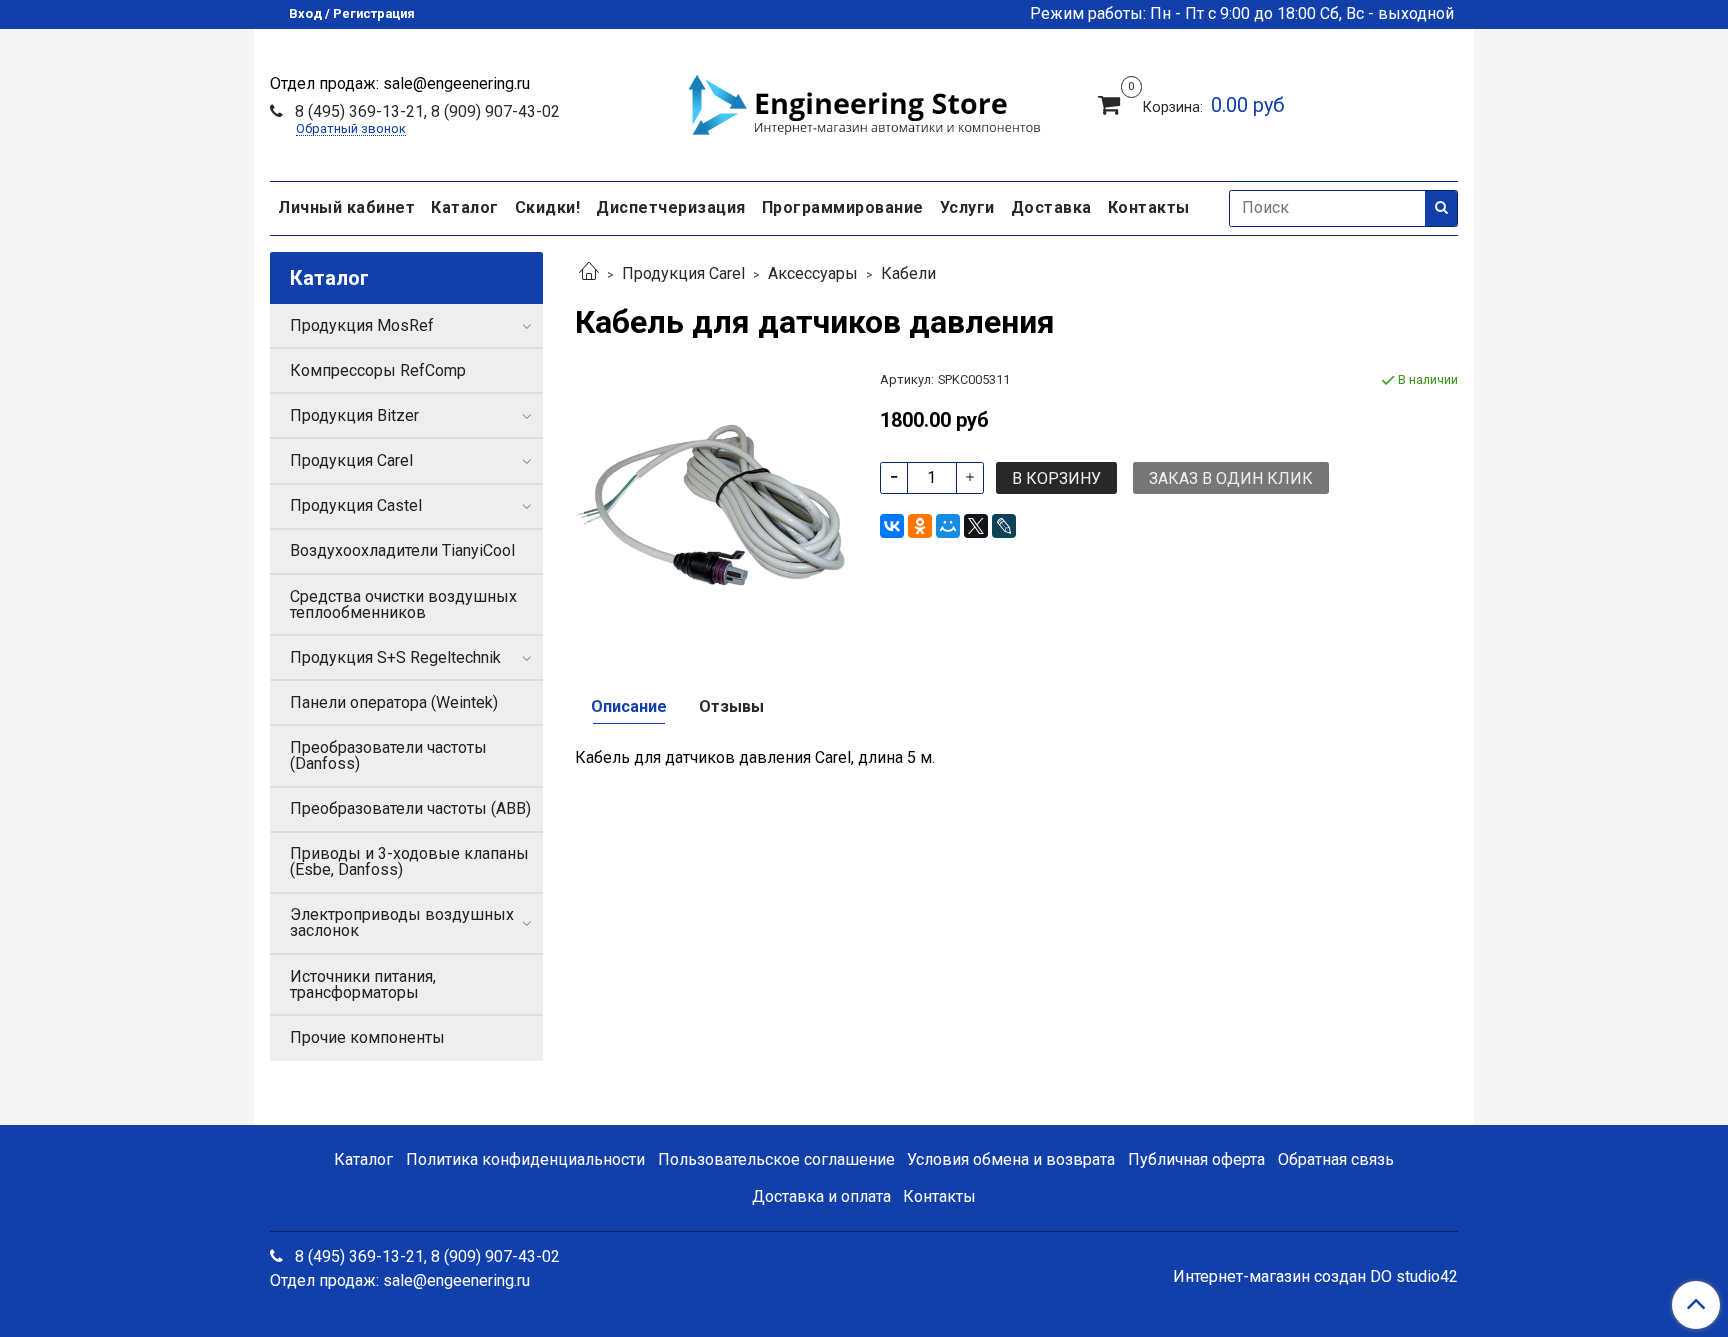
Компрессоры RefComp (378, 370)
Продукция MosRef (362, 325)
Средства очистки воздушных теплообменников (403, 604)
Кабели (908, 273)
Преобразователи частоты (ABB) (410, 808)
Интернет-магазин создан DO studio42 (1315, 1277)
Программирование (843, 207)
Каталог (465, 207)
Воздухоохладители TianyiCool (402, 550)
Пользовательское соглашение (776, 1159)
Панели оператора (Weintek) (394, 702)
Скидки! (548, 207)
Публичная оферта (1196, 1159)
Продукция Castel (356, 505)
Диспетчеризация (671, 207)
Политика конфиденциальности (525, 1159)
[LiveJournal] (1004, 526)
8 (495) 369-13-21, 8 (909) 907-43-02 (425, 111)
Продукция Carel (683, 273)
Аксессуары (813, 273)
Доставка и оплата (821, 1196)
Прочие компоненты (367, 1037)
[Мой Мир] (948, 526)
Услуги (967, 207)
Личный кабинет (346, 207)
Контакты (1149, 207)
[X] (976, 526)
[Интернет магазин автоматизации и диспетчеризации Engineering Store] (864, 102)
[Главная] (589, 273)
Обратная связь (1336, 1159)
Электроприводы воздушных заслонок (402, 922)
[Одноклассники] (920, 526)
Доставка (1051, 207)
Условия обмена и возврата (1011, 1159)
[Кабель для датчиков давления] (711, 505)
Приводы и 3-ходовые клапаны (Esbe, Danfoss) (409, 861)
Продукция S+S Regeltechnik (395, 657)
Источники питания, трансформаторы (363, 984)
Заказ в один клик (1231, 478)
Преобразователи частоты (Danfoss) (388, 755)
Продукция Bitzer (354, 415)
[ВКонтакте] (892, 526)
